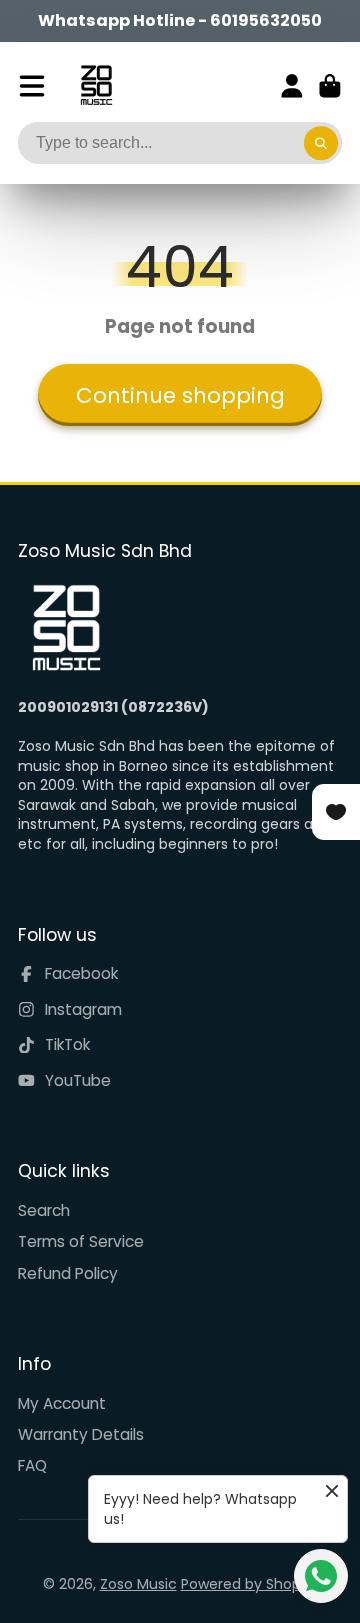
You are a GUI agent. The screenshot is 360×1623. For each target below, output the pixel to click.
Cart (330, 86)
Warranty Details (81, 1434)
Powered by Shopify (249, 1584)
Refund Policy (68, 1273)
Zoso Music (138, 1584)
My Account (62, 1403)
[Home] (96, 85)
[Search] (321, 143)
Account (292, 86)
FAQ (32, 1465)
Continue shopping (180, 395)
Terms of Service (81, 1241)
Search (44, 1210)
